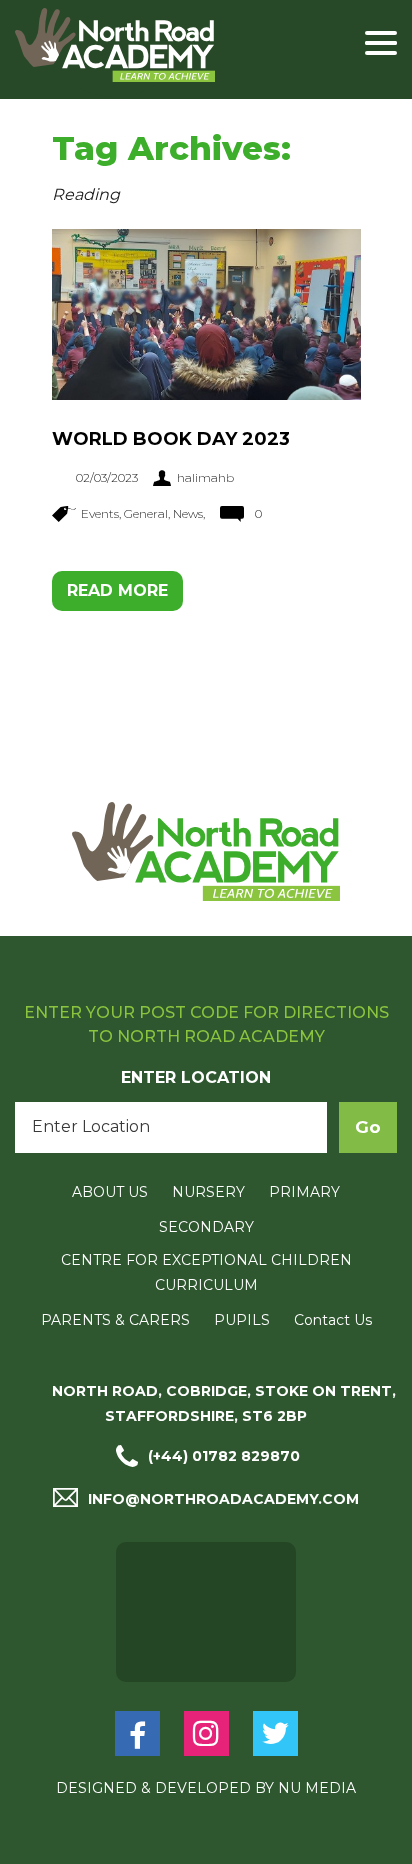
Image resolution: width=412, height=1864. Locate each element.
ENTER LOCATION (196, 1077)
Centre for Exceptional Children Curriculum (206, 1272)
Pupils (242, 1320)
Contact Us (333, 1320)
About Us (110, 1192)
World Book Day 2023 (171, 439)
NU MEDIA (317, 1788)
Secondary (206, 1227)
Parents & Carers (115, 1320)
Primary (304, 1192)
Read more (117, 590)
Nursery (208, 1192)
